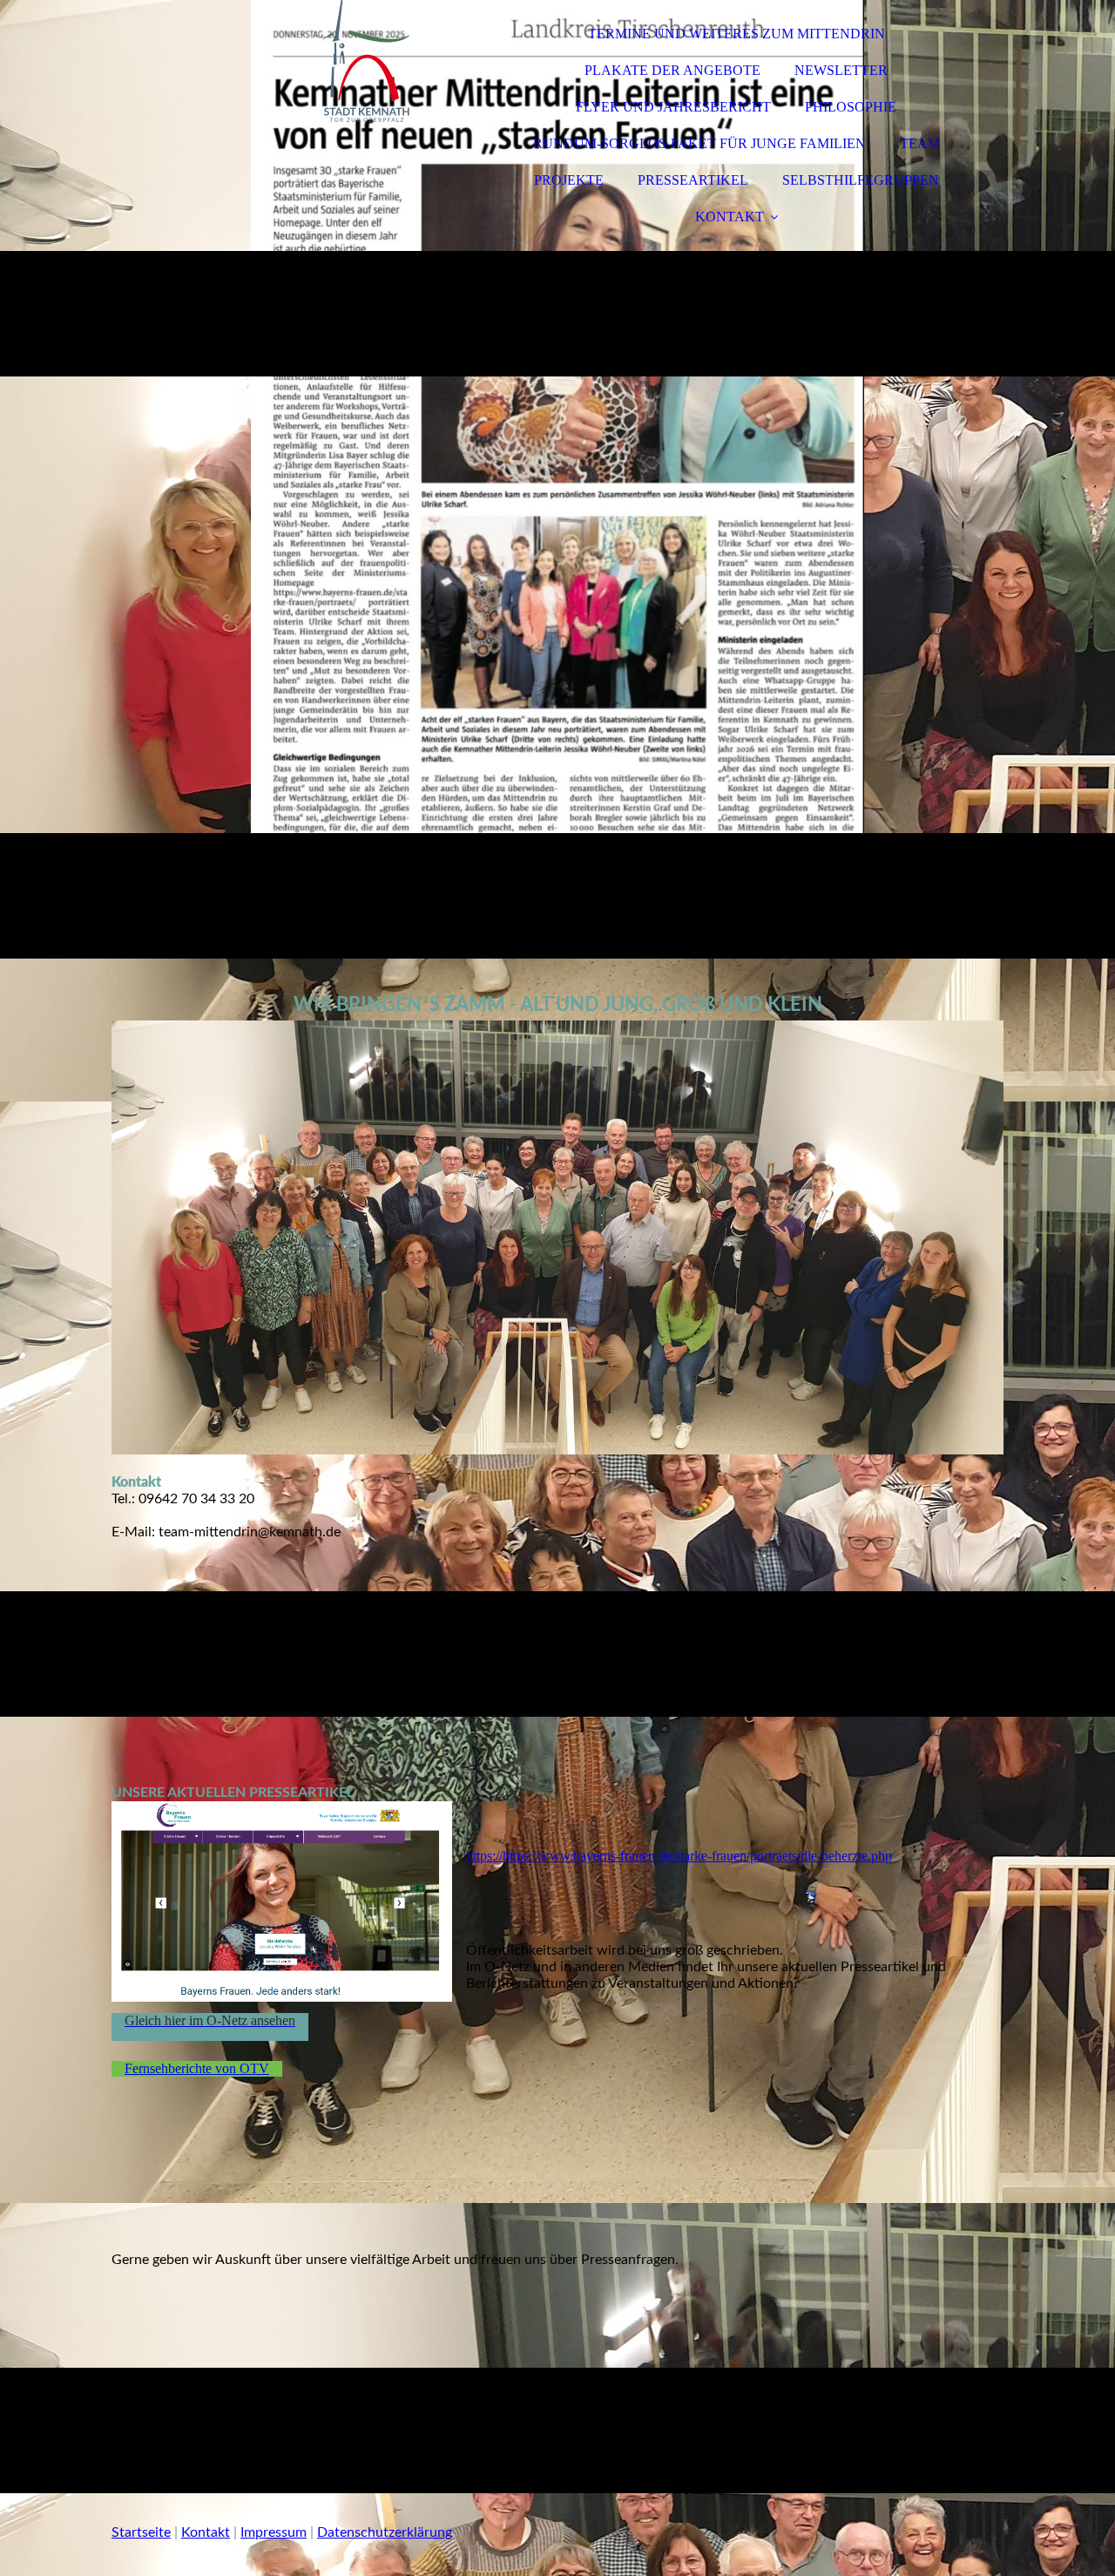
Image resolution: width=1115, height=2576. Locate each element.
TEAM (920, 143)
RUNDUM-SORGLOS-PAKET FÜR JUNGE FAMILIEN (699, 143)
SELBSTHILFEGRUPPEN (861, 180)
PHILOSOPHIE (851, 107)
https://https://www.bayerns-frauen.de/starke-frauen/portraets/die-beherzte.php (679, 1856)
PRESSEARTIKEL (693, 180)
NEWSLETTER (841, 70)
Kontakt (206, 2532)
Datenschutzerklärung (385, 2532)
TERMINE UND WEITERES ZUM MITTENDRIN (737, 34)
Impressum (274, 2532)
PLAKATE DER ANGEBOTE (672, 70)
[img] (264, 61)
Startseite (141, 2532)
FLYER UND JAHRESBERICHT (673, 107)
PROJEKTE (569, 180)
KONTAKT (730, 217)
